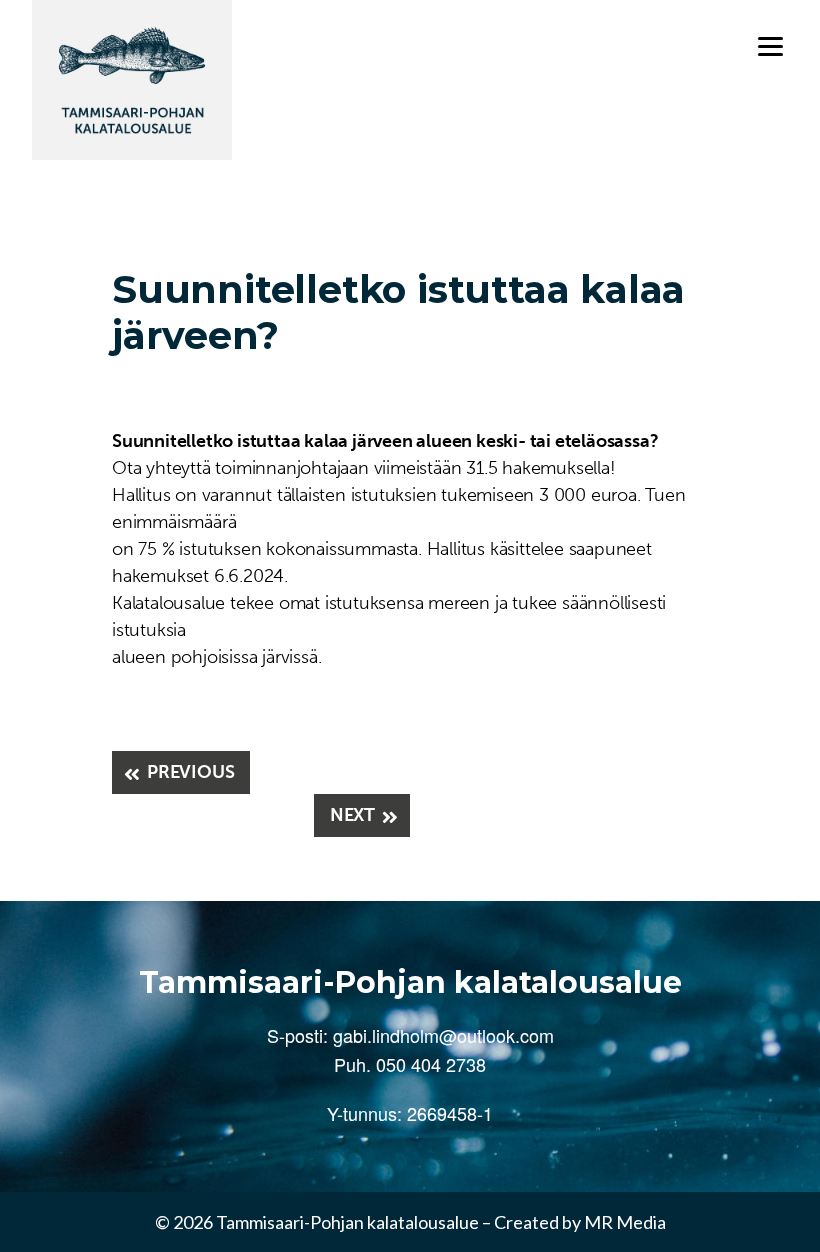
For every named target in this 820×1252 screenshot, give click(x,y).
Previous (190, 772)
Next (352, 815)
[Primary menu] (770, 46)
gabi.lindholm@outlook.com (443, 1035)
